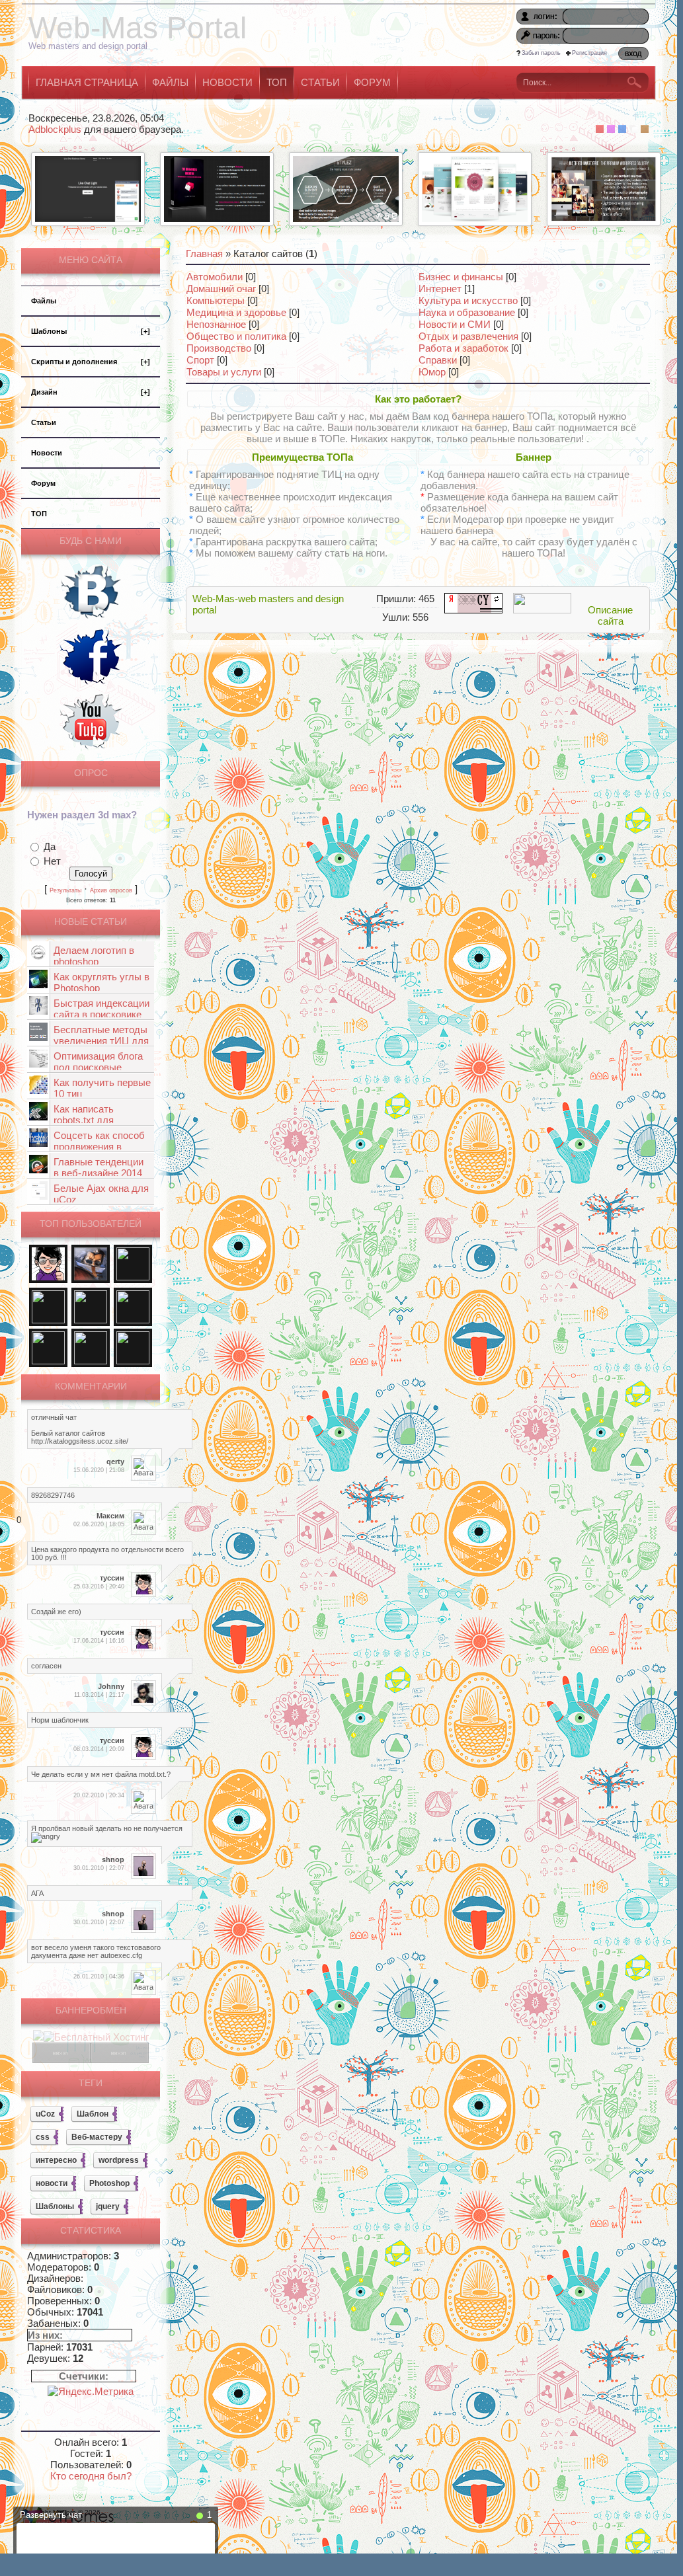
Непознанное (216, 324)
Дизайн (91, 392)
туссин (112, 1578)
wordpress (119, 2160)
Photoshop (109, 2183)
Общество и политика (236, 336)
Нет (52, 861)
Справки (438, 360)
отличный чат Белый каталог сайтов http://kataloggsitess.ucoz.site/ (80, 1429)
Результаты (65, 890)
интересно (56, 2160)
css (43, 2137)
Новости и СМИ (455, 324)
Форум (43, 483)
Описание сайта (610, 615)
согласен (46, 1666)
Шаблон (93, 2114)
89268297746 (53, 1495)
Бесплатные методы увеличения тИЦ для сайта (101, 1041)
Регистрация (589, 53)
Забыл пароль (541, 53)
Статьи (44, 422)
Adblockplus (55, 129)
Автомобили (215, 277)
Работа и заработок (463, 348)
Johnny (111, 1686)
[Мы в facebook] (91, 684)
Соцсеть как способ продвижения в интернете (99, 1147)
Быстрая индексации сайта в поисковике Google (101, 1014)
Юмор (432, 372)
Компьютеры (216, 300)
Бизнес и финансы (461, 277)
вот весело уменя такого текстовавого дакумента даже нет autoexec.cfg (96, 1951)
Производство (219, 348)
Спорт (200, 360)
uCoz (45, 2114)
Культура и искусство (468, 300)
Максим (110, 1516)
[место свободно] (61, 2059)
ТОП (39, 514)
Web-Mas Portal (138, 28)
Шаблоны (91, 331)
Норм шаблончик (60, 1720)
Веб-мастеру (97, 2137)
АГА (37, 1893)
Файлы (44, 301)
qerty (115, 1462)
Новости (47, 453)
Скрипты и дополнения (91, 362)
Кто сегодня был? (91, 2476)
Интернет (440, 289)
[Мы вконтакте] (91, 620)
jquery (108, 2206)
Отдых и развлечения (468, 336)
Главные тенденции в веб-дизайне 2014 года (99, 1173)
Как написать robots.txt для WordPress (84, 1120)
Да (50, 846)
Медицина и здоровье (236, 312)
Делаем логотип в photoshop (94, 956)
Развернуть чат (51, 2515)
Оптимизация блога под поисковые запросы (98, 1067)
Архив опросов (111, 890)
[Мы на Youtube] (91, 749)
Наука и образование (467, 312)
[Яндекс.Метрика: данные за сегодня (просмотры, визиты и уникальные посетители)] (91, 2391)
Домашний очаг (221, 289)
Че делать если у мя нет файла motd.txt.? (101, 1774)
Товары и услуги (224, 372)
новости (52, 2183)
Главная (204, 254)
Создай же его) (56, 1612)
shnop (113, 1859)
